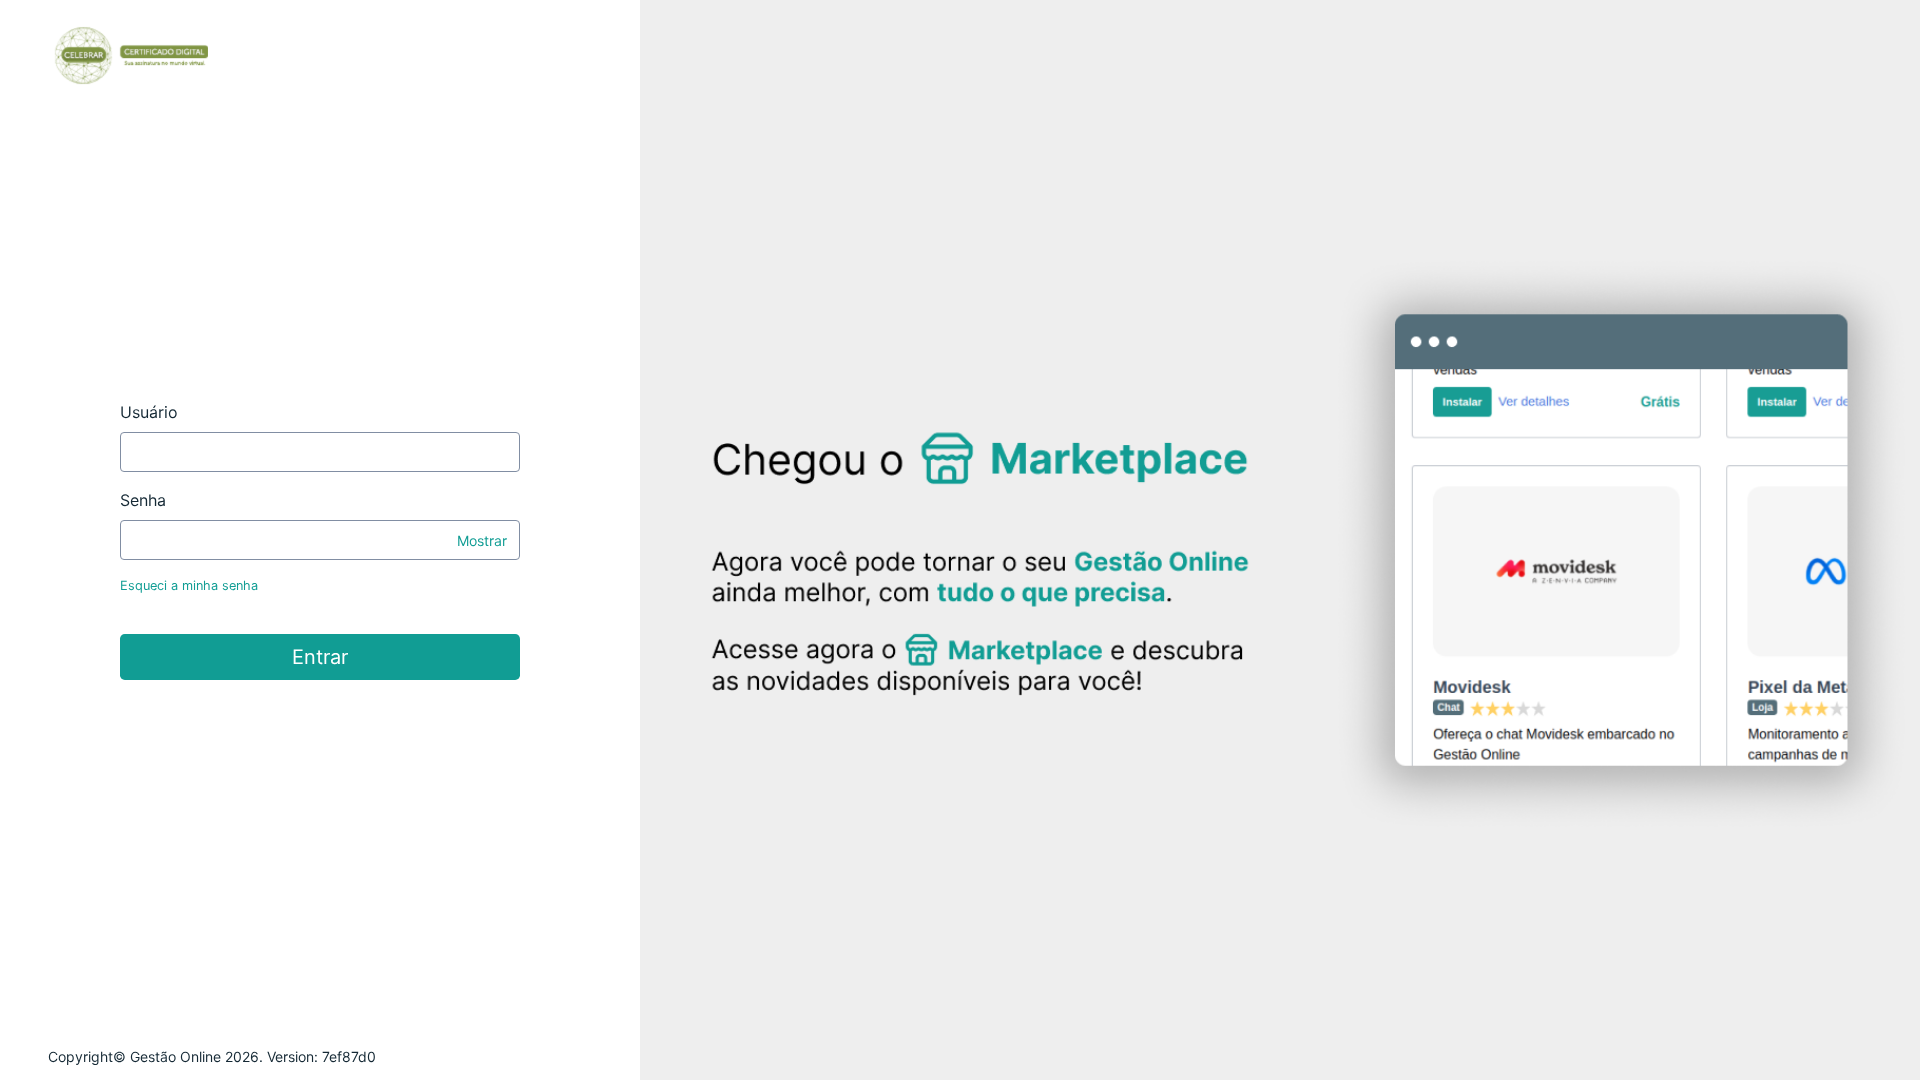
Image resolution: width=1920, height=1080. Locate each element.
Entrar (320, 657)
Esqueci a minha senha (189, 585)
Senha (143, 500)
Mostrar (482, 540)
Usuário (149, 412)
